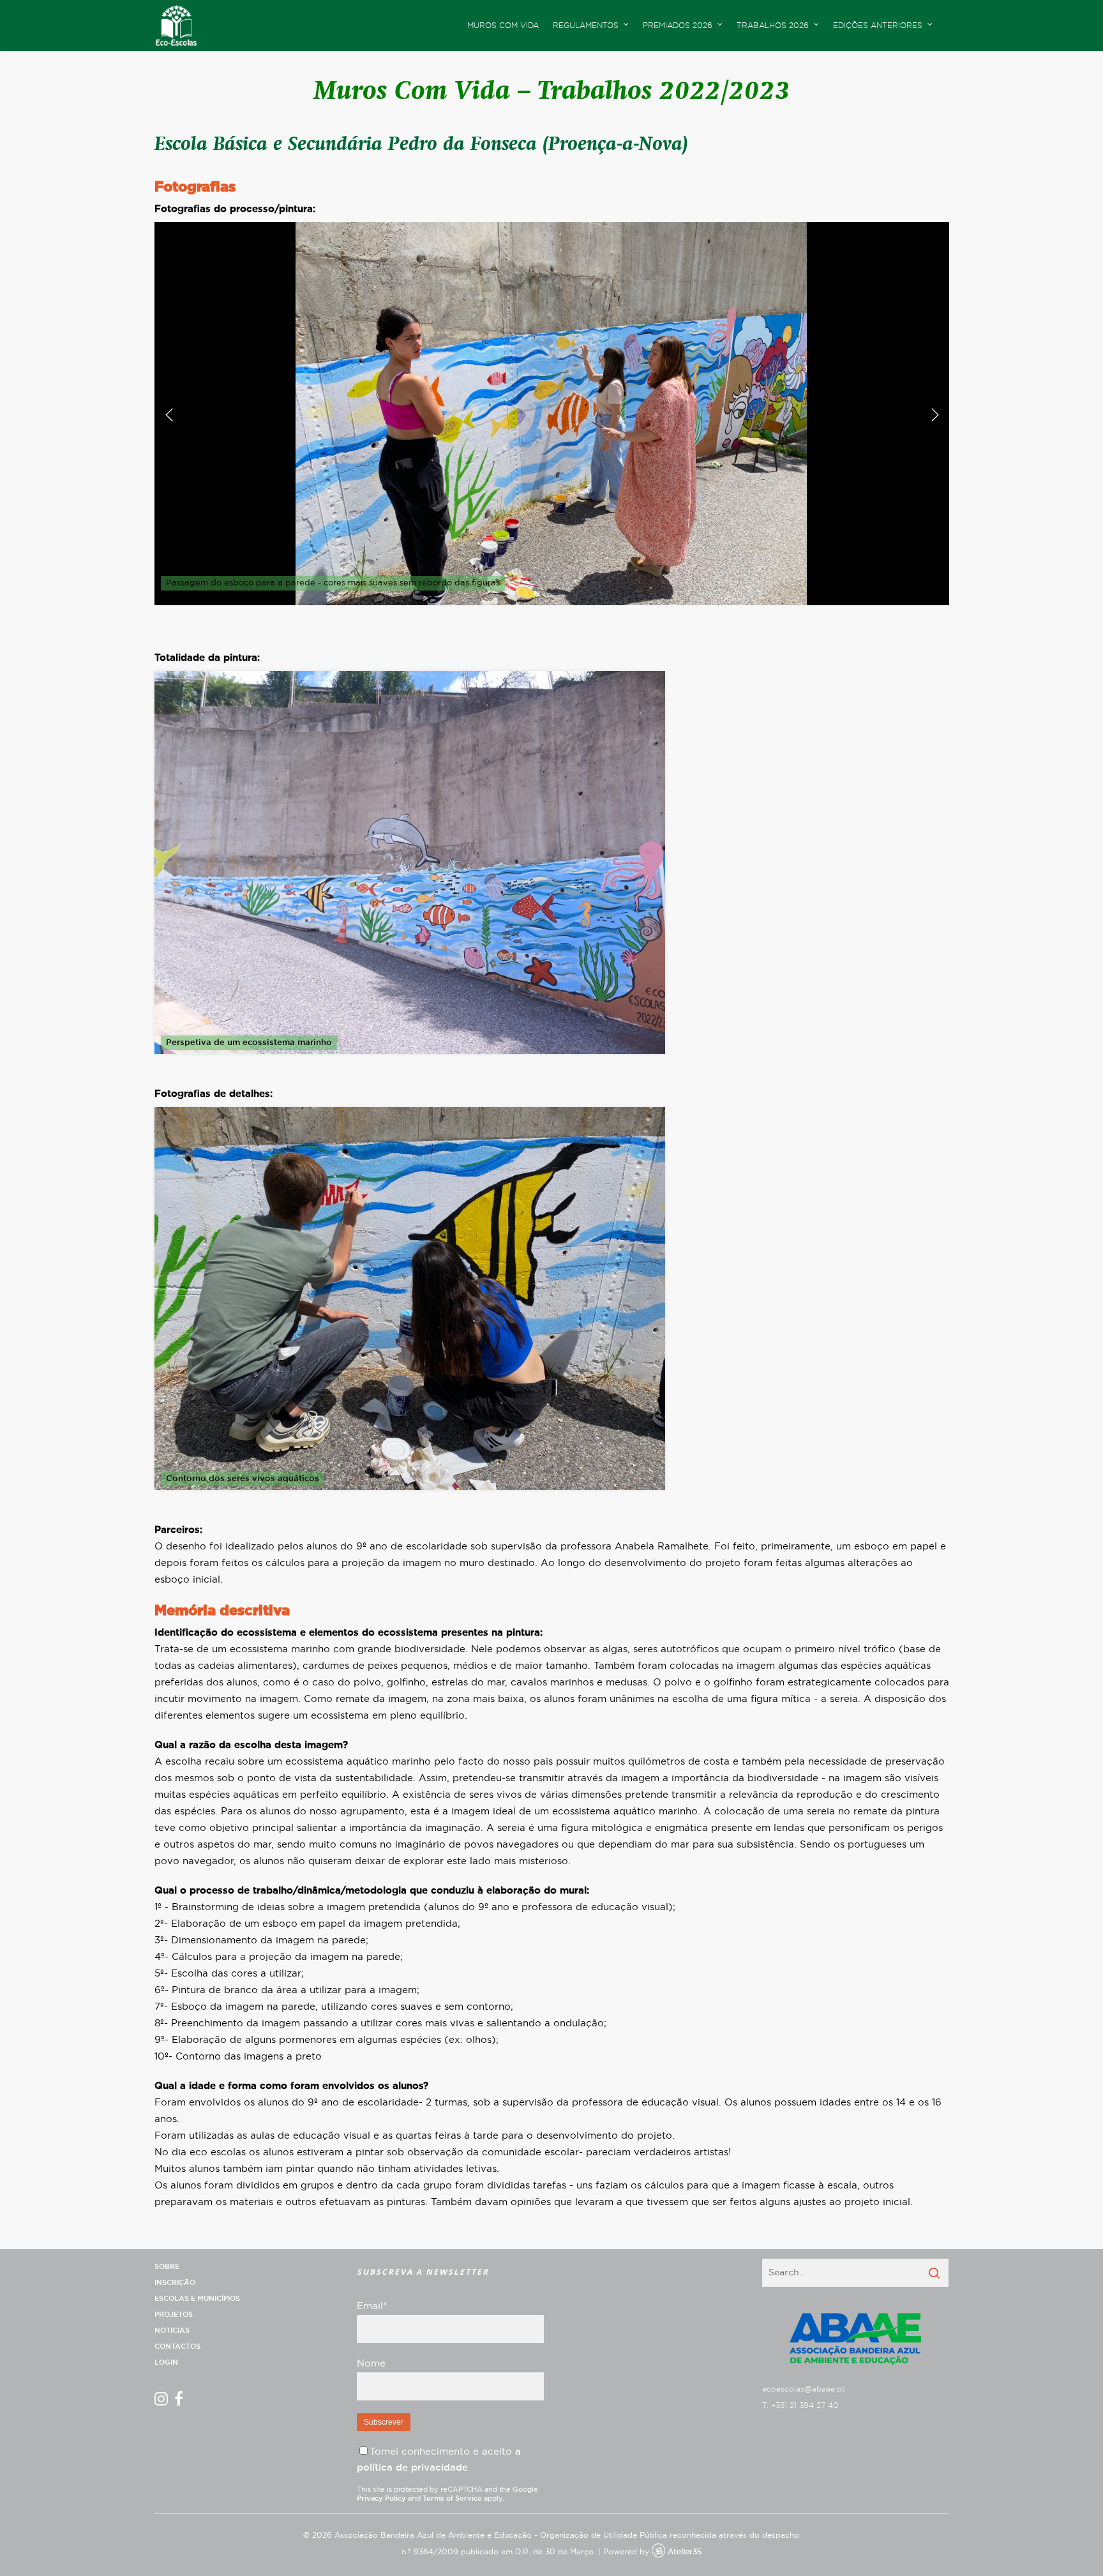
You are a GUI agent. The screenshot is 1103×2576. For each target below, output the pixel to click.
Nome (371, 2364)
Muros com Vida (503, 26)
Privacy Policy (381, 2498)
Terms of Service (452, 2498)
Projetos (174, 2315)
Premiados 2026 (678, 26)
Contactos (177, 2346)
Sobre (167, 2267)
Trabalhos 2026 (773, 26)
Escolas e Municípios (197, 2299)
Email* (372, 2306)
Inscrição (175, 2283)
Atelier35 (685, 2552)
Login (166, 2362)
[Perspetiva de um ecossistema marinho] (410, 1061)
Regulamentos (586, 26)
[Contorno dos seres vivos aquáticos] (410, 1497)
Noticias (172, 2331)
